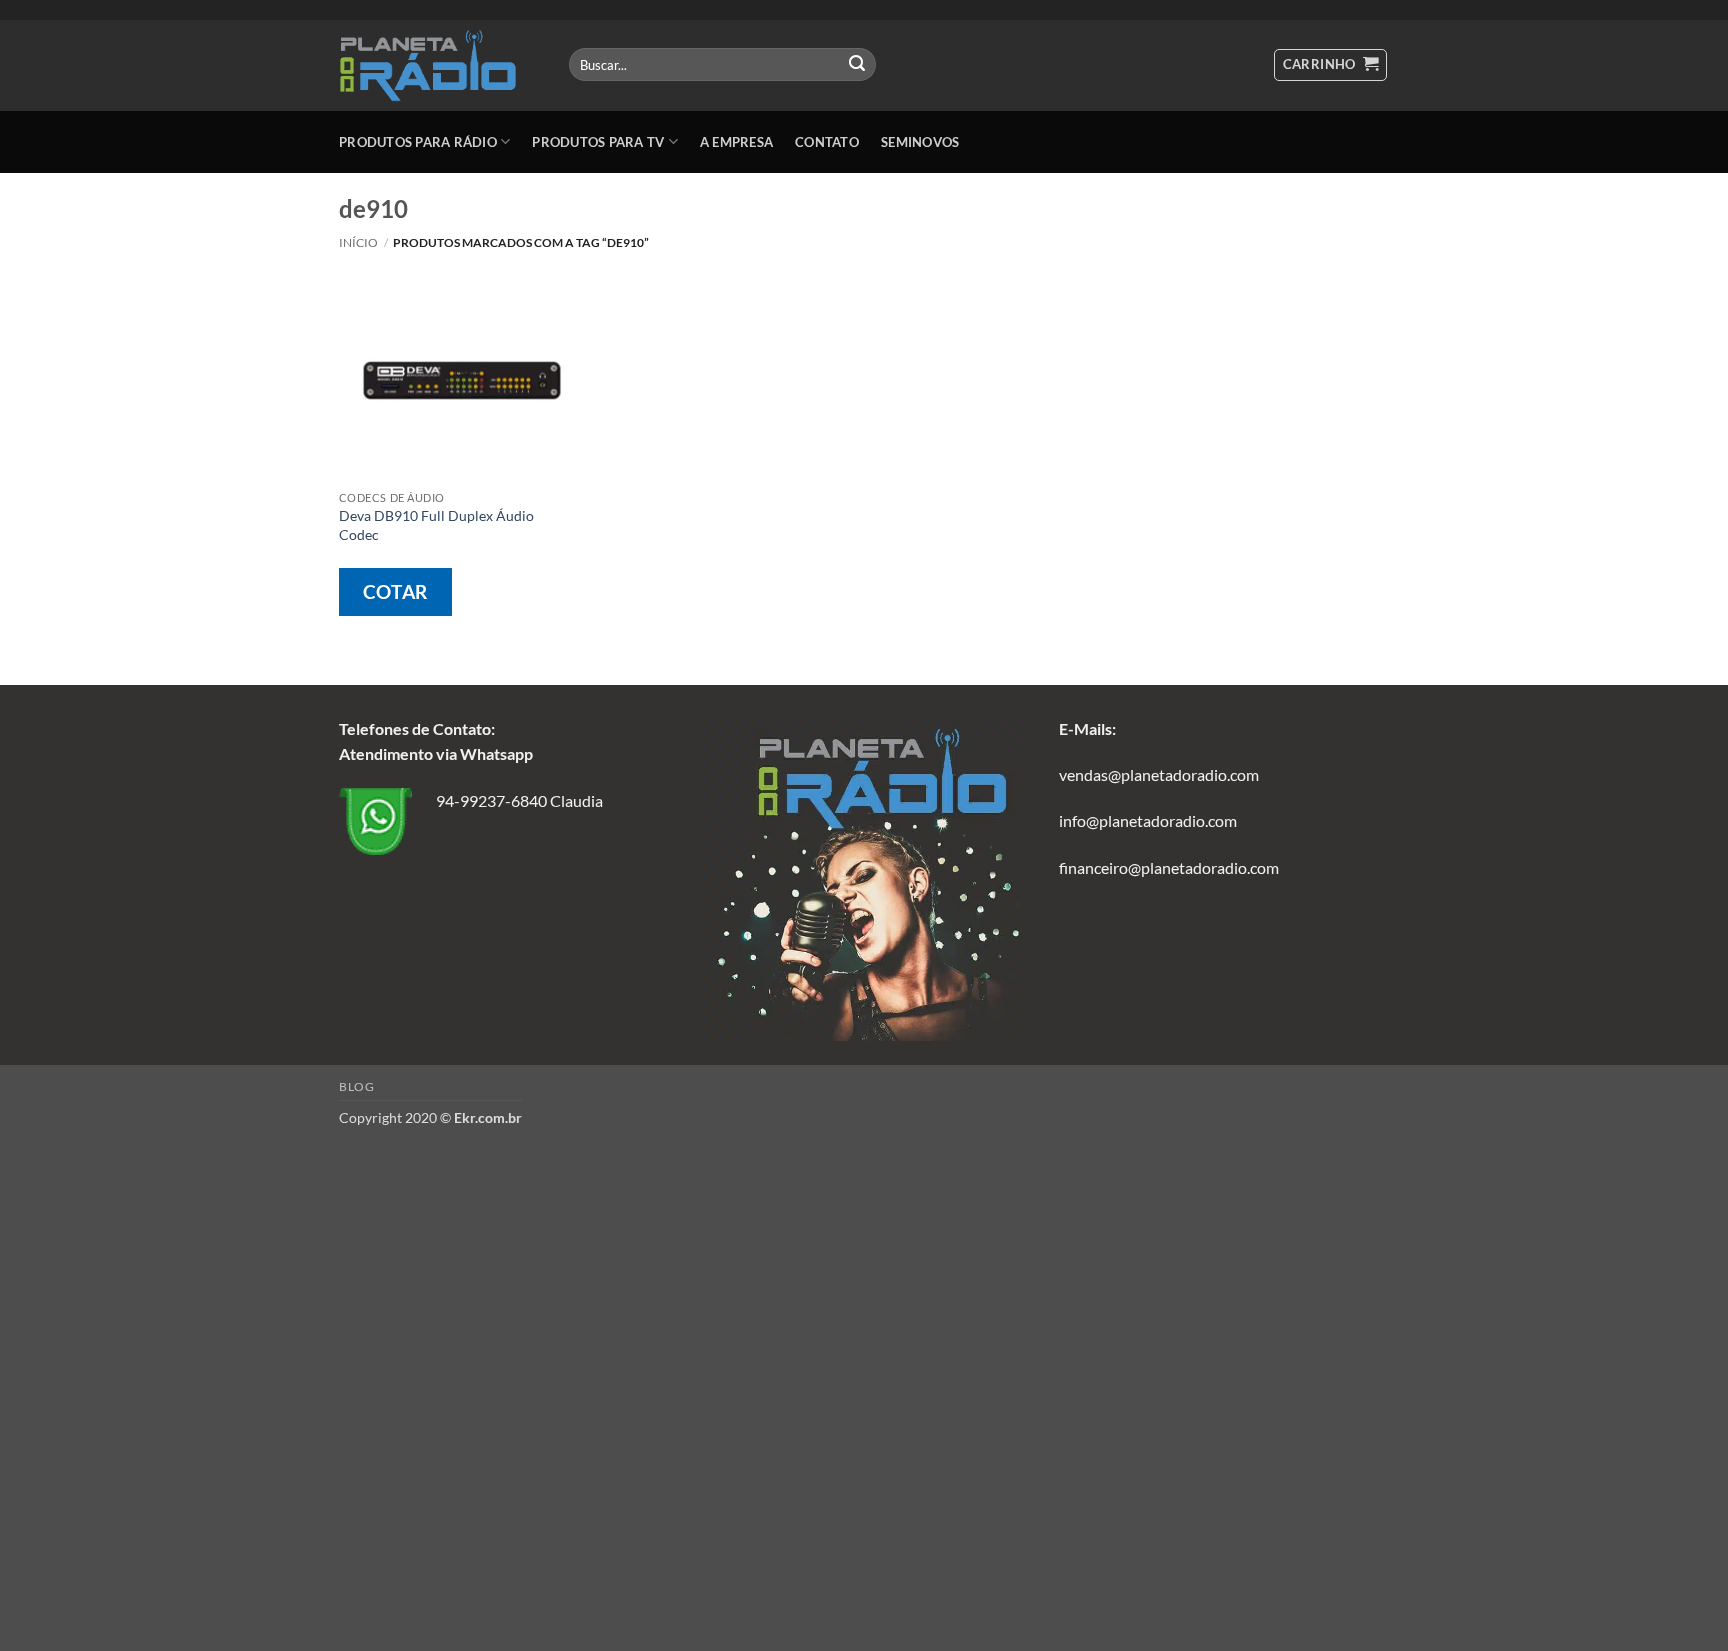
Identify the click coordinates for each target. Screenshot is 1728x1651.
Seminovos (920, 142)
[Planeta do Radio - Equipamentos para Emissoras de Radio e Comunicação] (439, 65)
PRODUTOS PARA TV (598, 142)
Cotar (395, 591)
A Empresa (736, 142)
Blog (356, 1086)
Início (358, 242)
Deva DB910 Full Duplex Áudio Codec (436, 525)
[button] (1331, 65)
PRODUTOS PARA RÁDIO (418, 142)
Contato (827, 142)
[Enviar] (857, 65)
